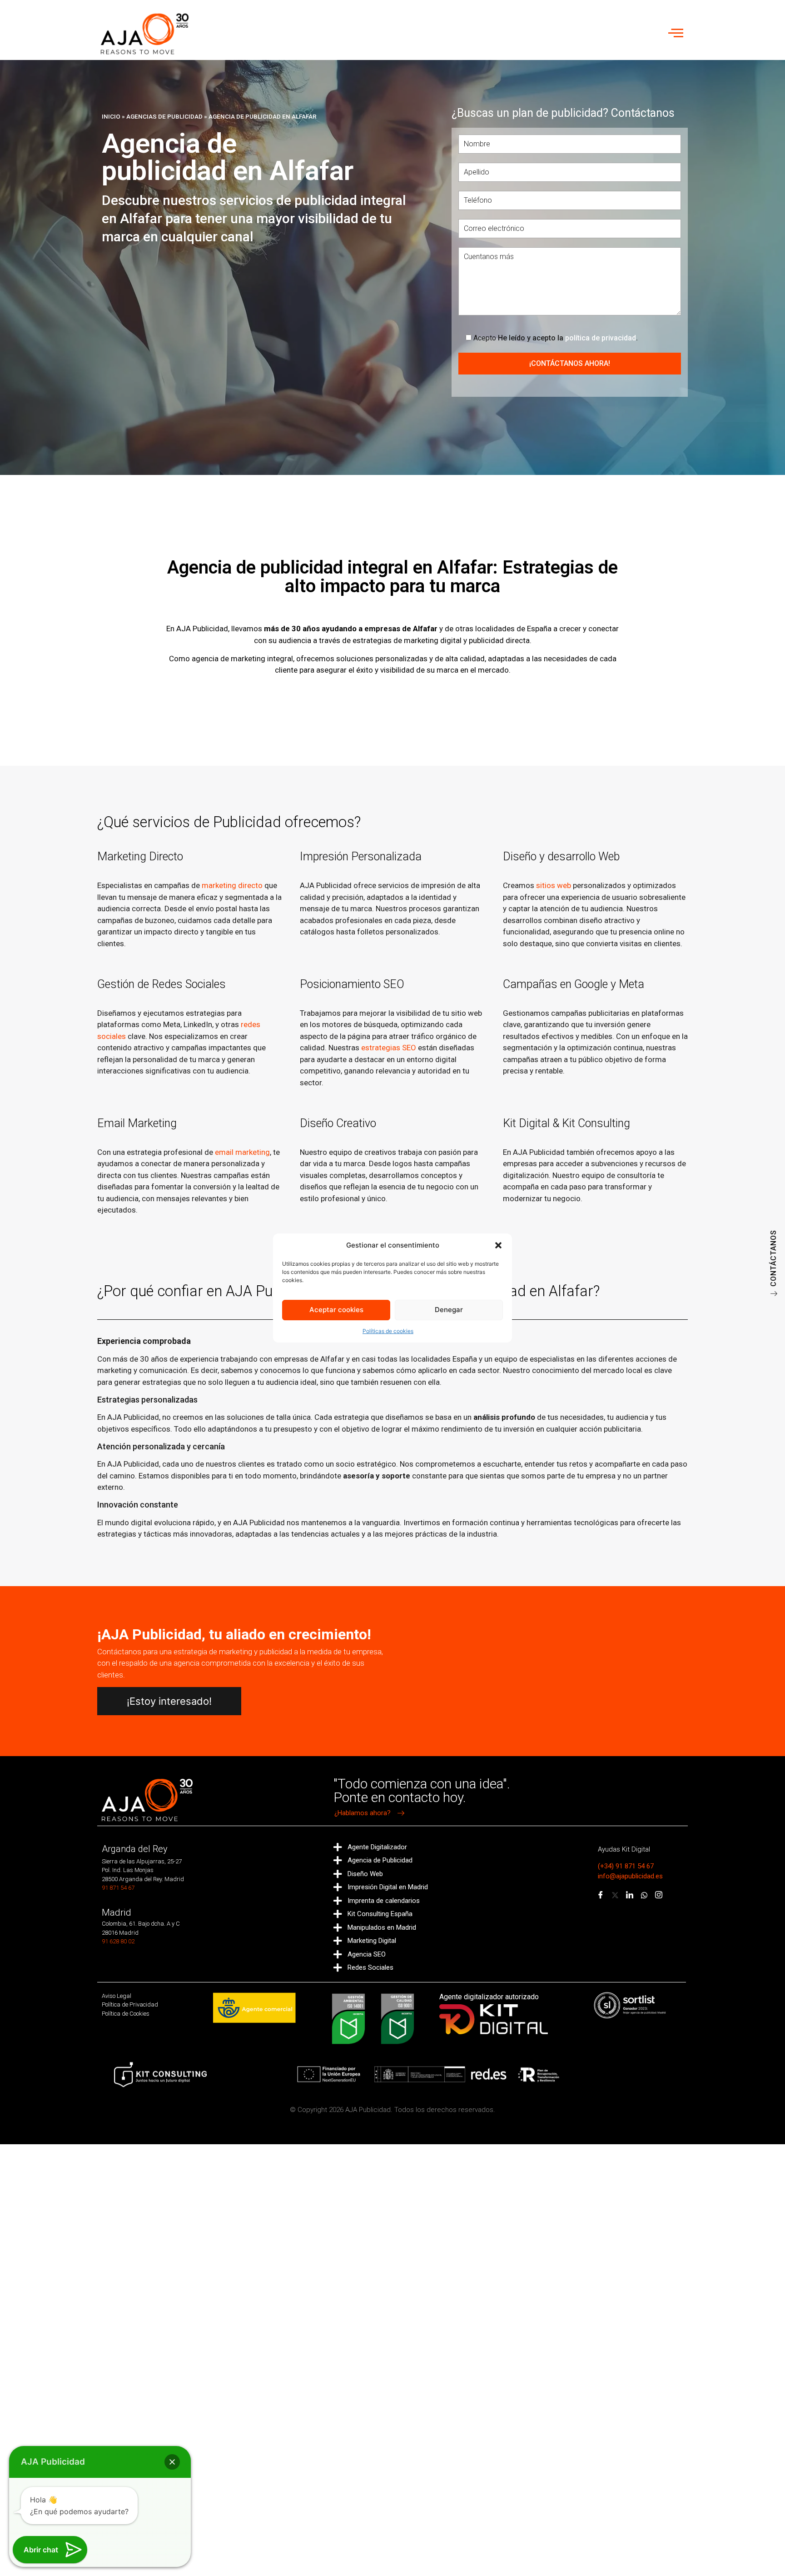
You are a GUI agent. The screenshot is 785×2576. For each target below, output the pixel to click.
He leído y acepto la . (556, 338)
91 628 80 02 (118, 1941)
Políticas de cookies (388, 1331)
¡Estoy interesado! (169, 1701)
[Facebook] (601, 1895)
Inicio (111, 116)
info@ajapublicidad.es (630, 1876)
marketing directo (232, 885)
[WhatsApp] (644, 1895)
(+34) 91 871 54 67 (626, 1866)
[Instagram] (659, 1895)
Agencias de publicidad (164, 116)
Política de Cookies (126, 2014)
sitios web (554, 885)
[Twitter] (615, 1895)
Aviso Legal (117, 1996)
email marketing (242, 1152)
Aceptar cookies (336, 1310)
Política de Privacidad (130, 2004)
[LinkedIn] (630, 1895)
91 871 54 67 (118, 1888)
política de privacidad (601, 338)
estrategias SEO (389, 1048)
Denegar (449, 1310)
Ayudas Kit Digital (624, 1849)
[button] (498, 1245)
